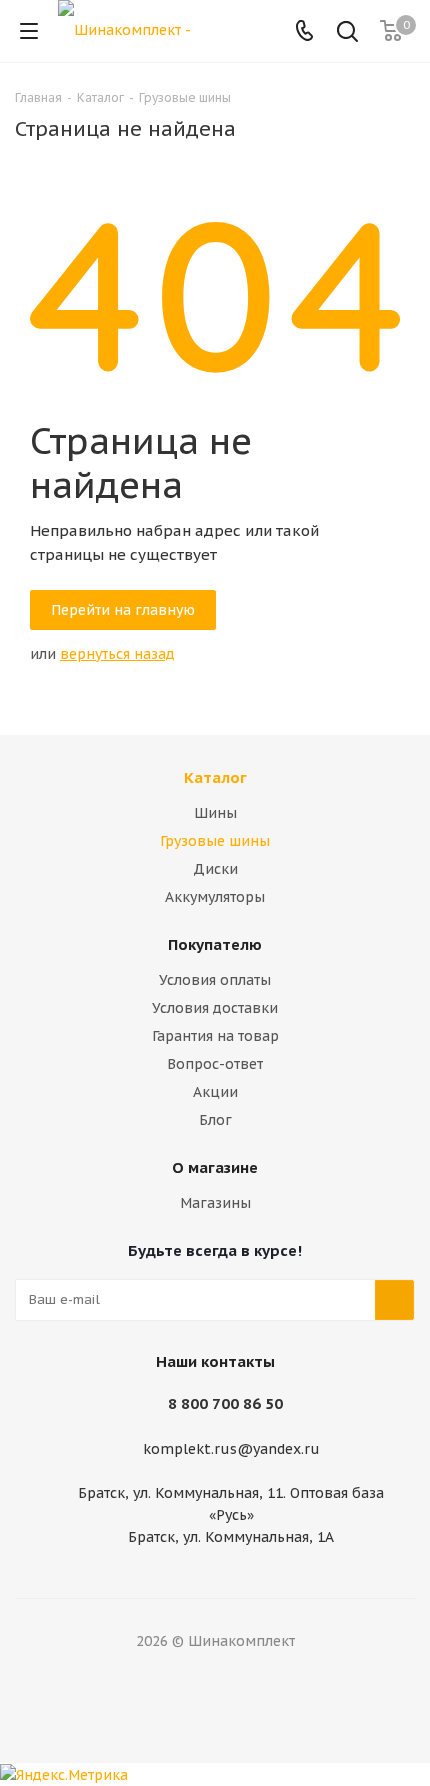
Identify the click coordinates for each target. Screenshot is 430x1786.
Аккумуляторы (215, 897)
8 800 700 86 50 (225, 1403)
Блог (215, 1120)
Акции (215, 1092)
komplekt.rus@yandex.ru (231, 1449)
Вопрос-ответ (215, 1064)
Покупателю (215, 944)
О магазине (215, 1167)
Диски (215, 869)
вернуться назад (117, 654)
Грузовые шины (215, 841)
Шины (215, 813)
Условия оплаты (215, 980)
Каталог (215, 777)
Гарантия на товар (215, 1036)
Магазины (215, 1203)
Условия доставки (215, 1008)
